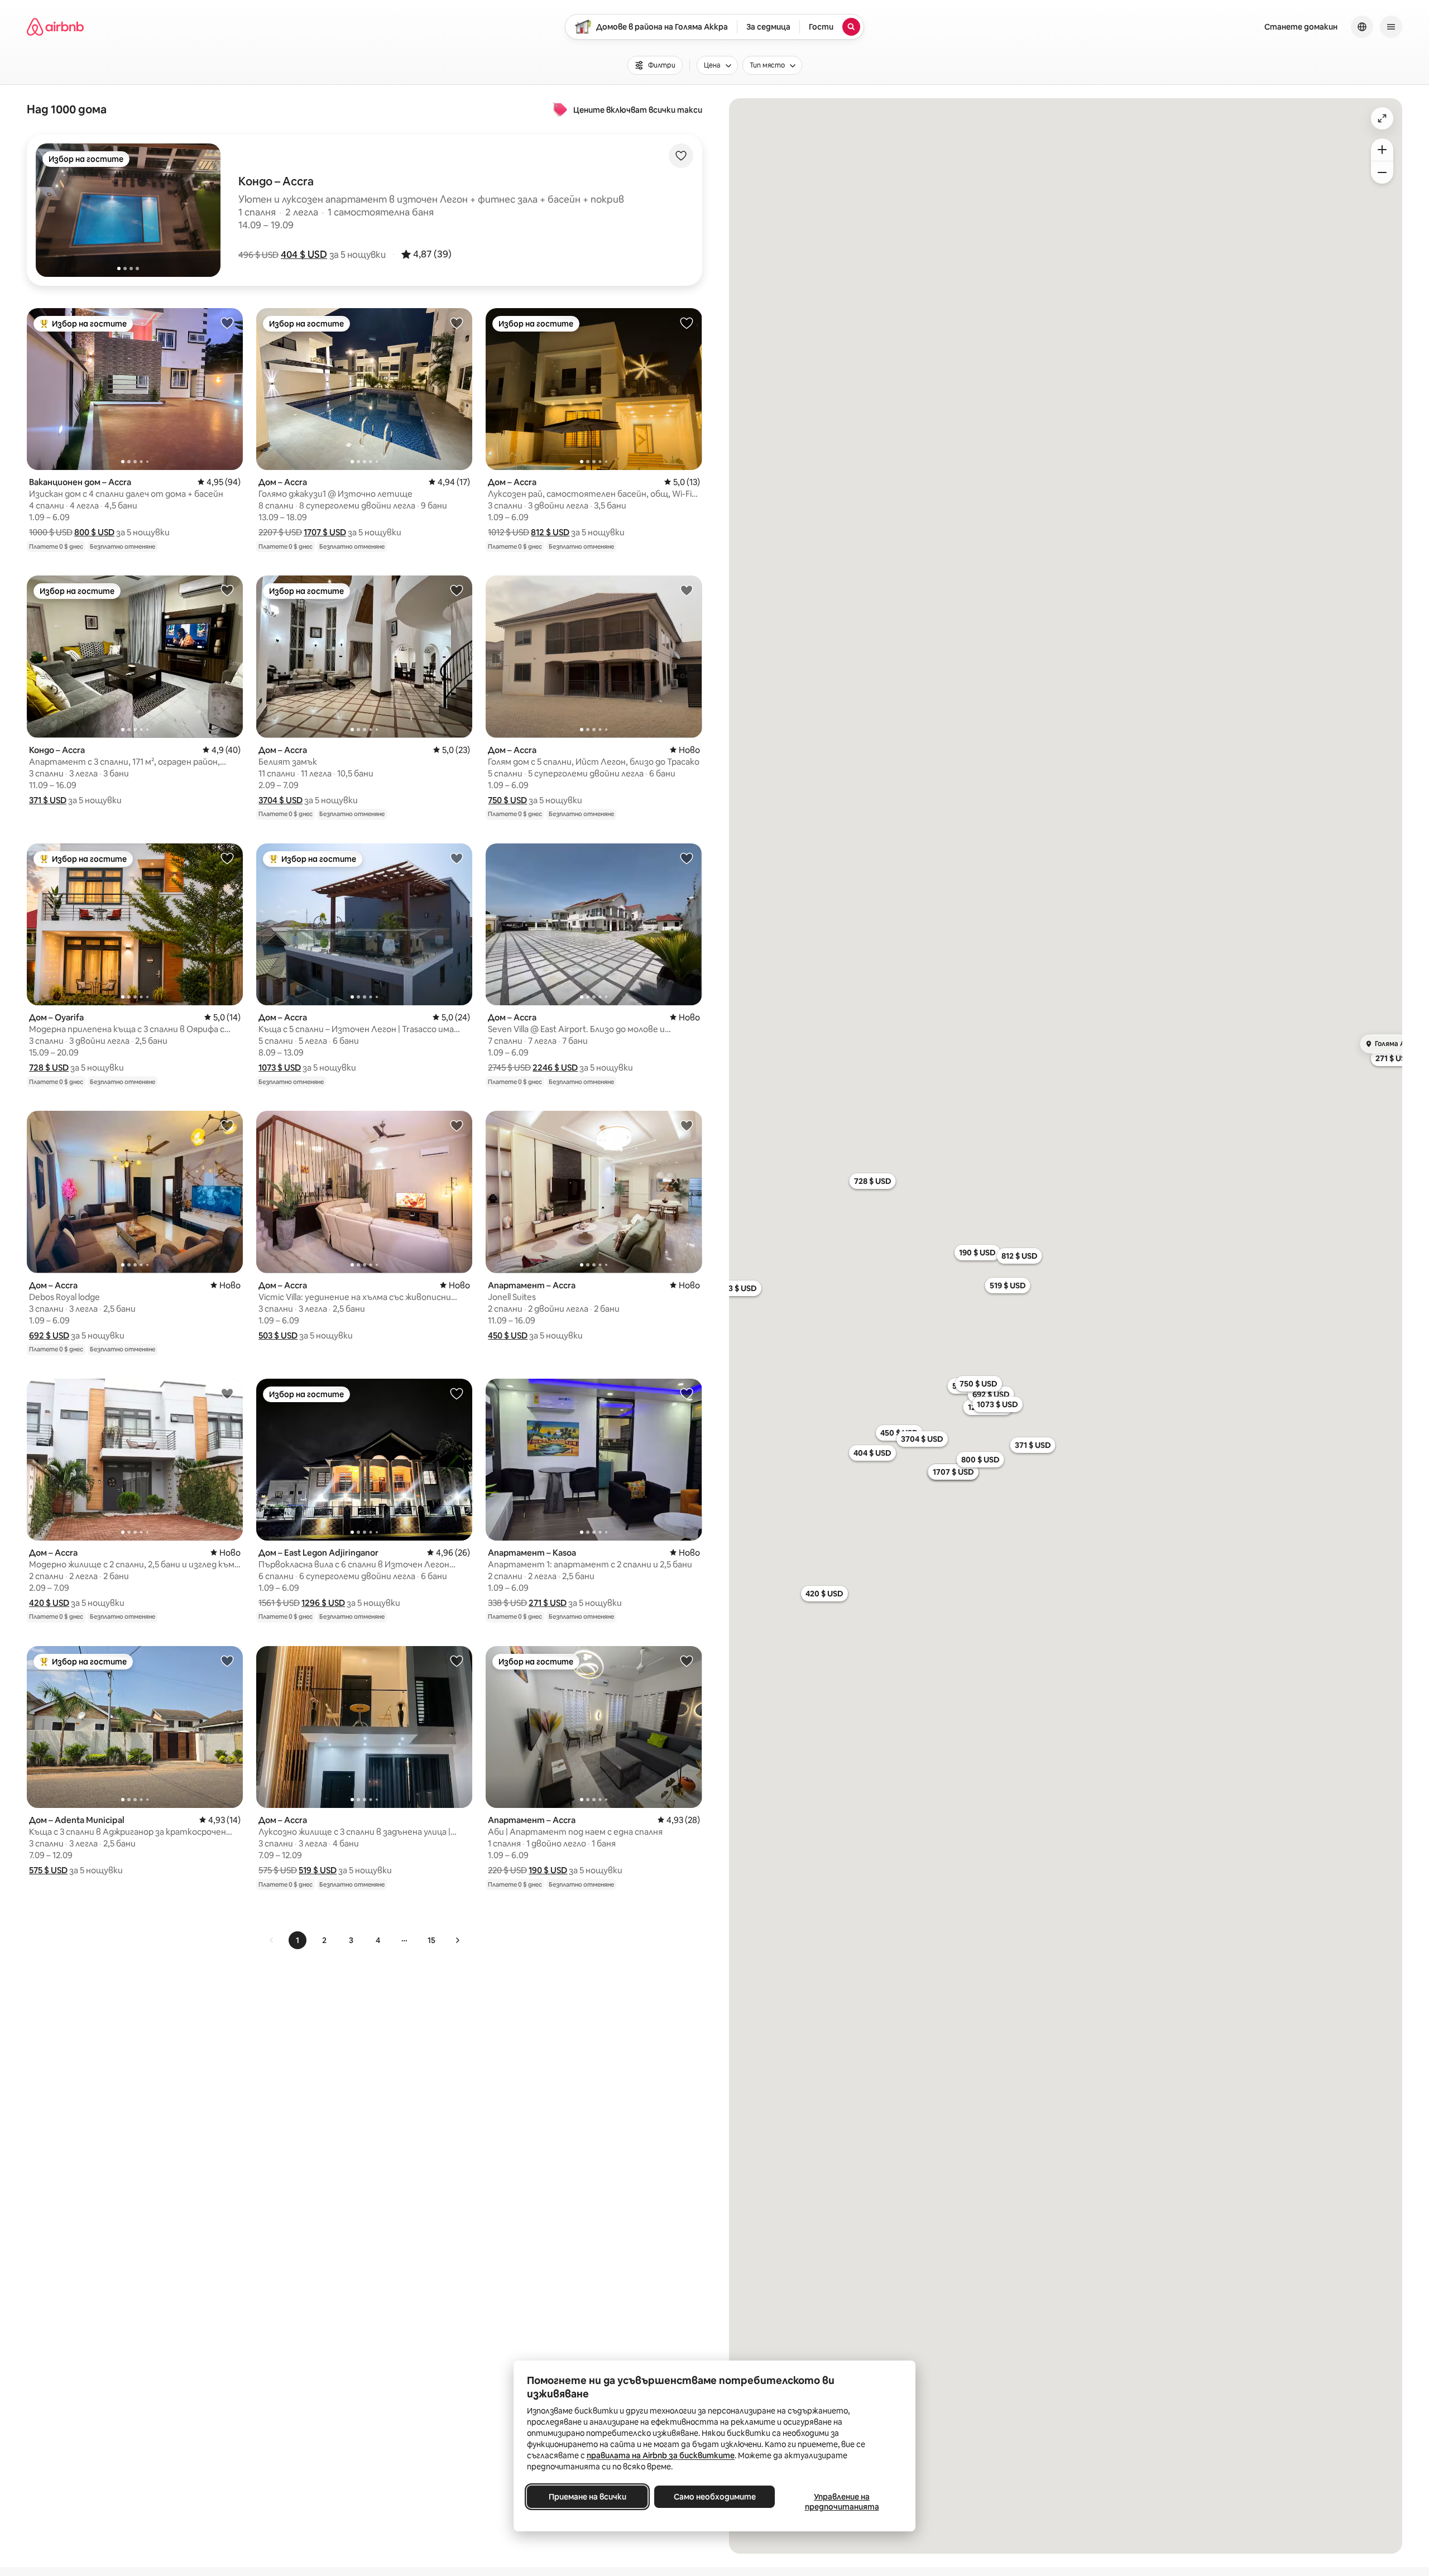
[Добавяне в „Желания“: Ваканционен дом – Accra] (227, 323)
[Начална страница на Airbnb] (55, 27)
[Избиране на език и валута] (1362, 27)
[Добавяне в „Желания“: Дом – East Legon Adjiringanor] (457, 1393)
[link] (272, 1940)
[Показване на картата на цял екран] (1382, 118)
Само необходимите (715, 2497)
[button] (304, 255)
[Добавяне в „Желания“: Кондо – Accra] (227, 590)
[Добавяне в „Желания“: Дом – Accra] (457, 323)
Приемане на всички (588, 2497)
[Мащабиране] (1382, 150)
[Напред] (457, 1940)
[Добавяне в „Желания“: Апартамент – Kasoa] (687, 1393)
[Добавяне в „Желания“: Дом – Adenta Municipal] (227, 1661)
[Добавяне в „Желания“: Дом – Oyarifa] (227, 858)
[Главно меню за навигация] (1391, 27)
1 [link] (298, 1940)
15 (431, 1940)
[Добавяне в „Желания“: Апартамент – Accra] (687, 1125)
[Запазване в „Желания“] (681, 156)
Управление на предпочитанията (842, 2502)
